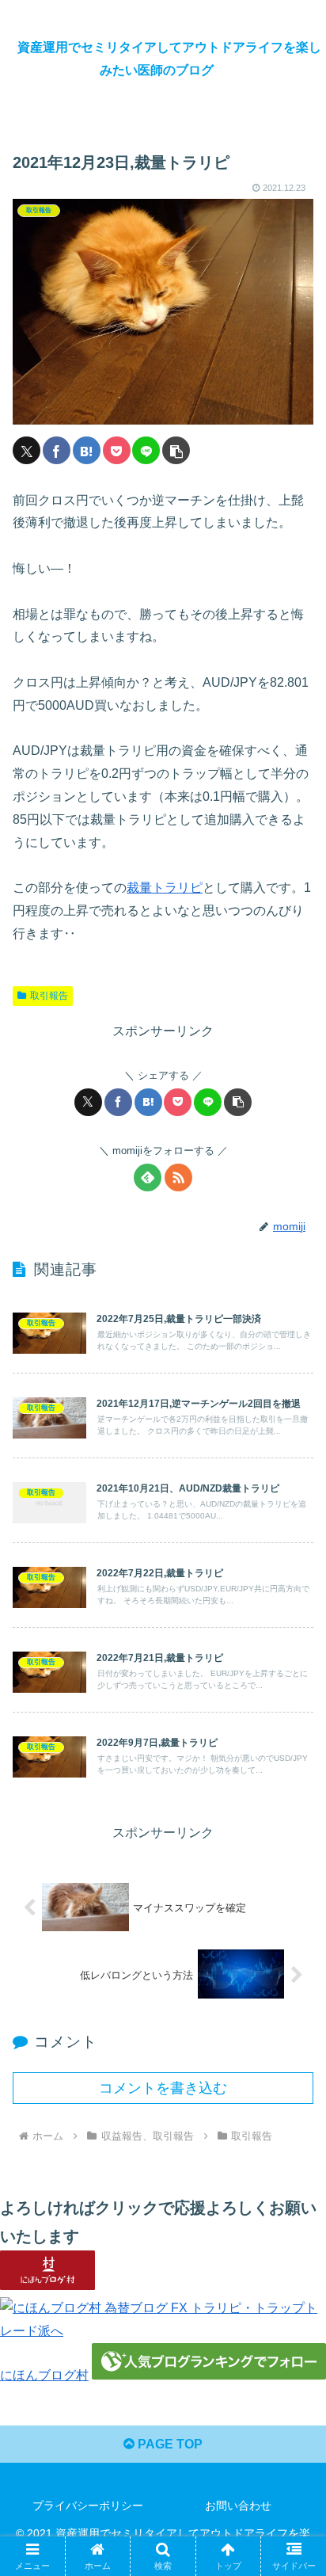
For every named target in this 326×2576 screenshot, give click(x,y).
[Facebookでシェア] (57, 450)
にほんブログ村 (44, 2375)
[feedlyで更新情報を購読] (148, 1177)
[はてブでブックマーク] (87, 450)
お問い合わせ (238, 2506)
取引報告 (49, 996)
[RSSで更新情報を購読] (178, 1177)
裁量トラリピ (165, 888)
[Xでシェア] (27, 450)
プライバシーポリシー (88, 2506)
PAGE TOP (169, 2444)
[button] (176, 450)
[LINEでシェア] (146, 450)
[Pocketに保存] (117, 450)
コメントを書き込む (163, 2088)
